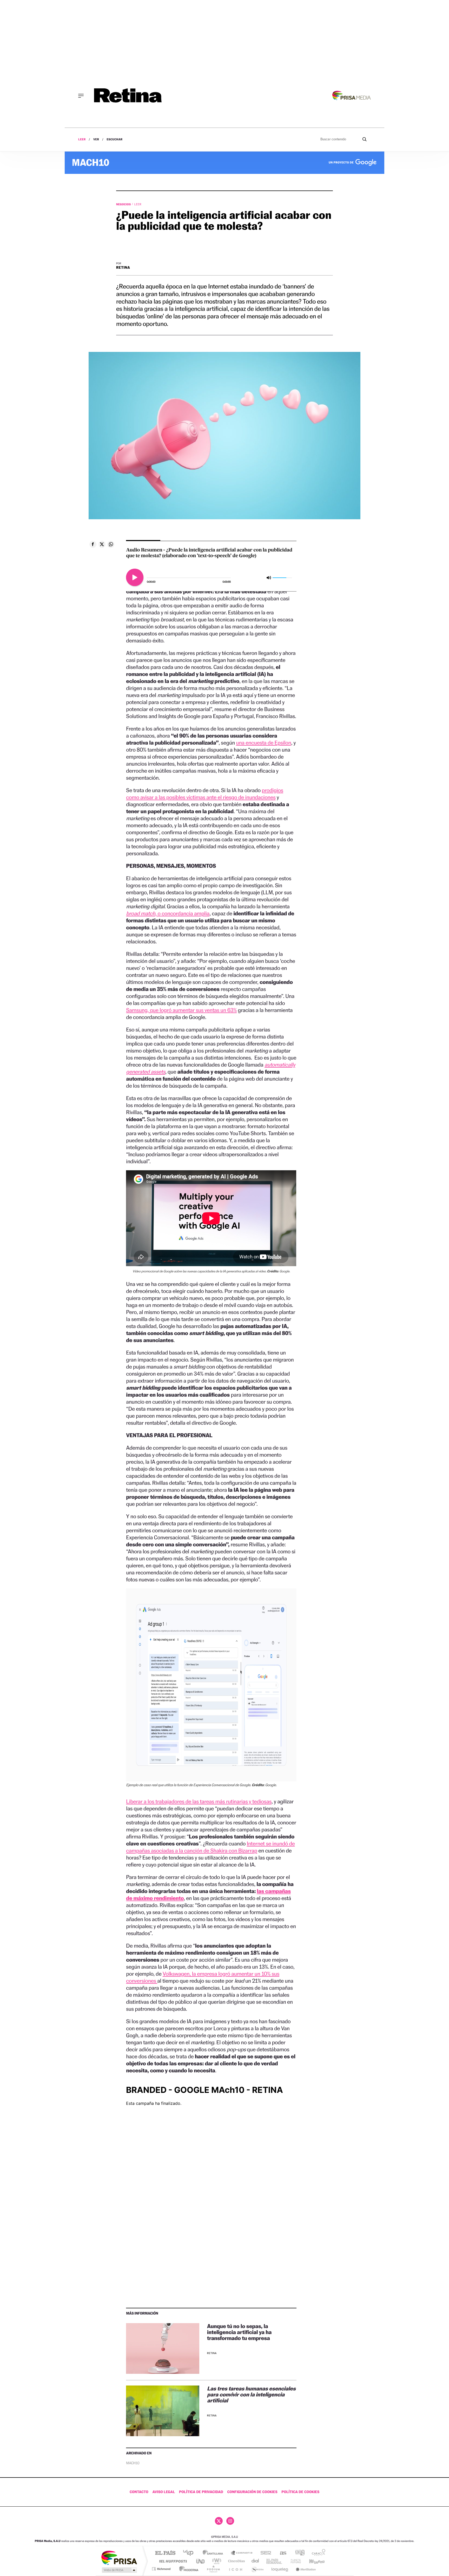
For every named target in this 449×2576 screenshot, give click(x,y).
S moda (257, 2569)
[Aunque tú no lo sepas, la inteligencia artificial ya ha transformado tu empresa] (163, 2348)
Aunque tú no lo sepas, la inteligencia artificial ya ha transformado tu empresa (239, 2332)
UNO (201, 2561)
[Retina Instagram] (230, 2521)
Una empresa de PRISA (119, 2557)
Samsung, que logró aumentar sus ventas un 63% (181, 1010)
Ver (96, 139)
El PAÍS (165, 2553)
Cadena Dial (255, 2561)
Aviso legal (164, 2492)
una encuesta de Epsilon (263, 743)
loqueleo (280, 2569)
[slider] (279, 578)
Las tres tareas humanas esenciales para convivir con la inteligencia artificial (251, 2394)
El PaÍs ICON (235, 2569)
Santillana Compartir (242, 2553)
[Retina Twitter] (219, 2521)
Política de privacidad (201, 2492)
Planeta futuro (294, 2561)
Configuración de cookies (252, 2492)
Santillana (214, 2553)
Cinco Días (236, 2561)
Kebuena (312, 2561)
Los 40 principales (190, 2553)
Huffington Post (172, 2561)
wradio (216, 2561)
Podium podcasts (213, 2569)
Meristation (305, 2569)
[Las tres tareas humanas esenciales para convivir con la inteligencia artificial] (163, 2411)
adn (298, 2553)
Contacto (139, 2492)
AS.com (281, 2553)
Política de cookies (300, 2492)
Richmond (162, 2569)
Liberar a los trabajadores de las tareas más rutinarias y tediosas (199, 1801)
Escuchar (114, 139)
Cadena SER (264, 2553)
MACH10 (133, 2463)
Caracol (317, 2553)
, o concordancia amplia (168, 913)
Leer (82, 139)
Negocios (124, 204)
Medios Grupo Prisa (119, 2570)
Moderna (187, 2569)
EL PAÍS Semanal (275, 2561)
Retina (123, 268)
